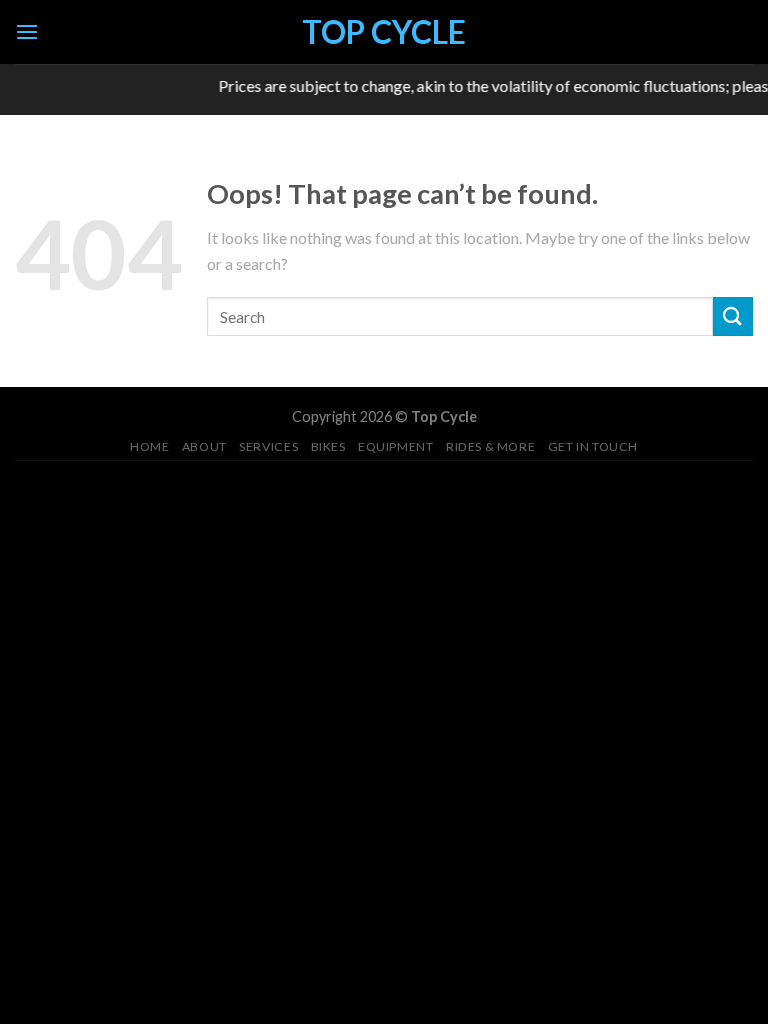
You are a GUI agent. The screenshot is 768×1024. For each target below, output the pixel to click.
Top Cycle (384, 32)
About (204, 446)
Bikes (328, 446)
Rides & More (490, 446)
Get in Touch (593, 446)
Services (268, 446)
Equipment (396, 446)
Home (149, 446)
